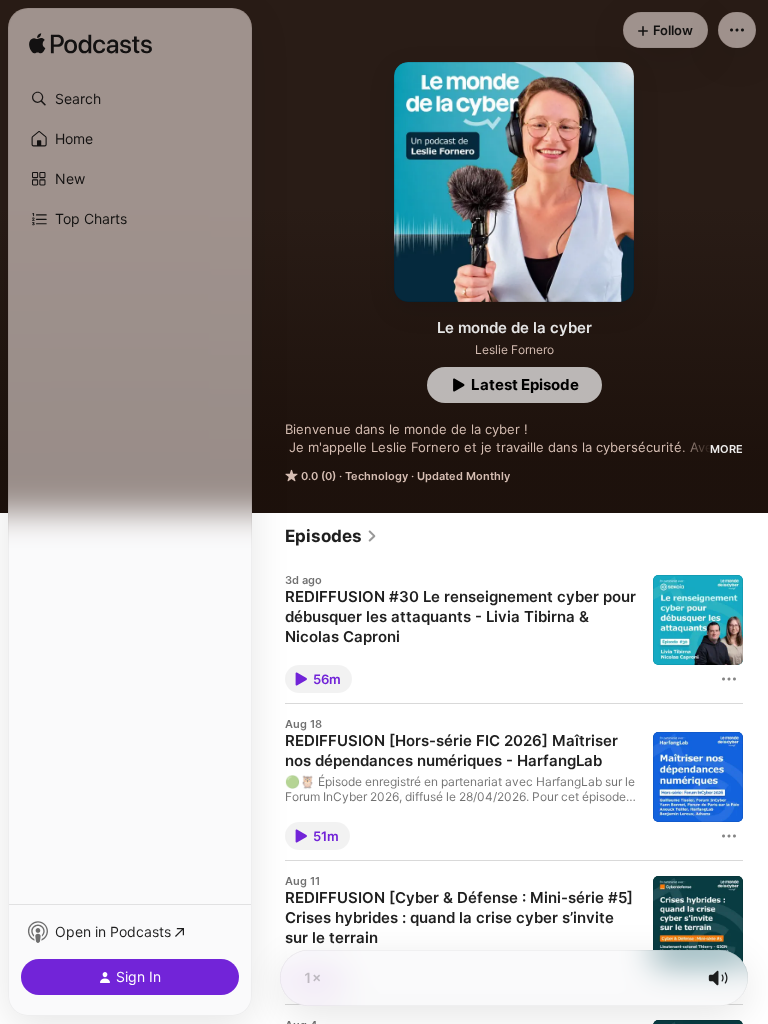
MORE (726, 449)
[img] (90, 45)
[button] (130, 99)
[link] (331, 536)
